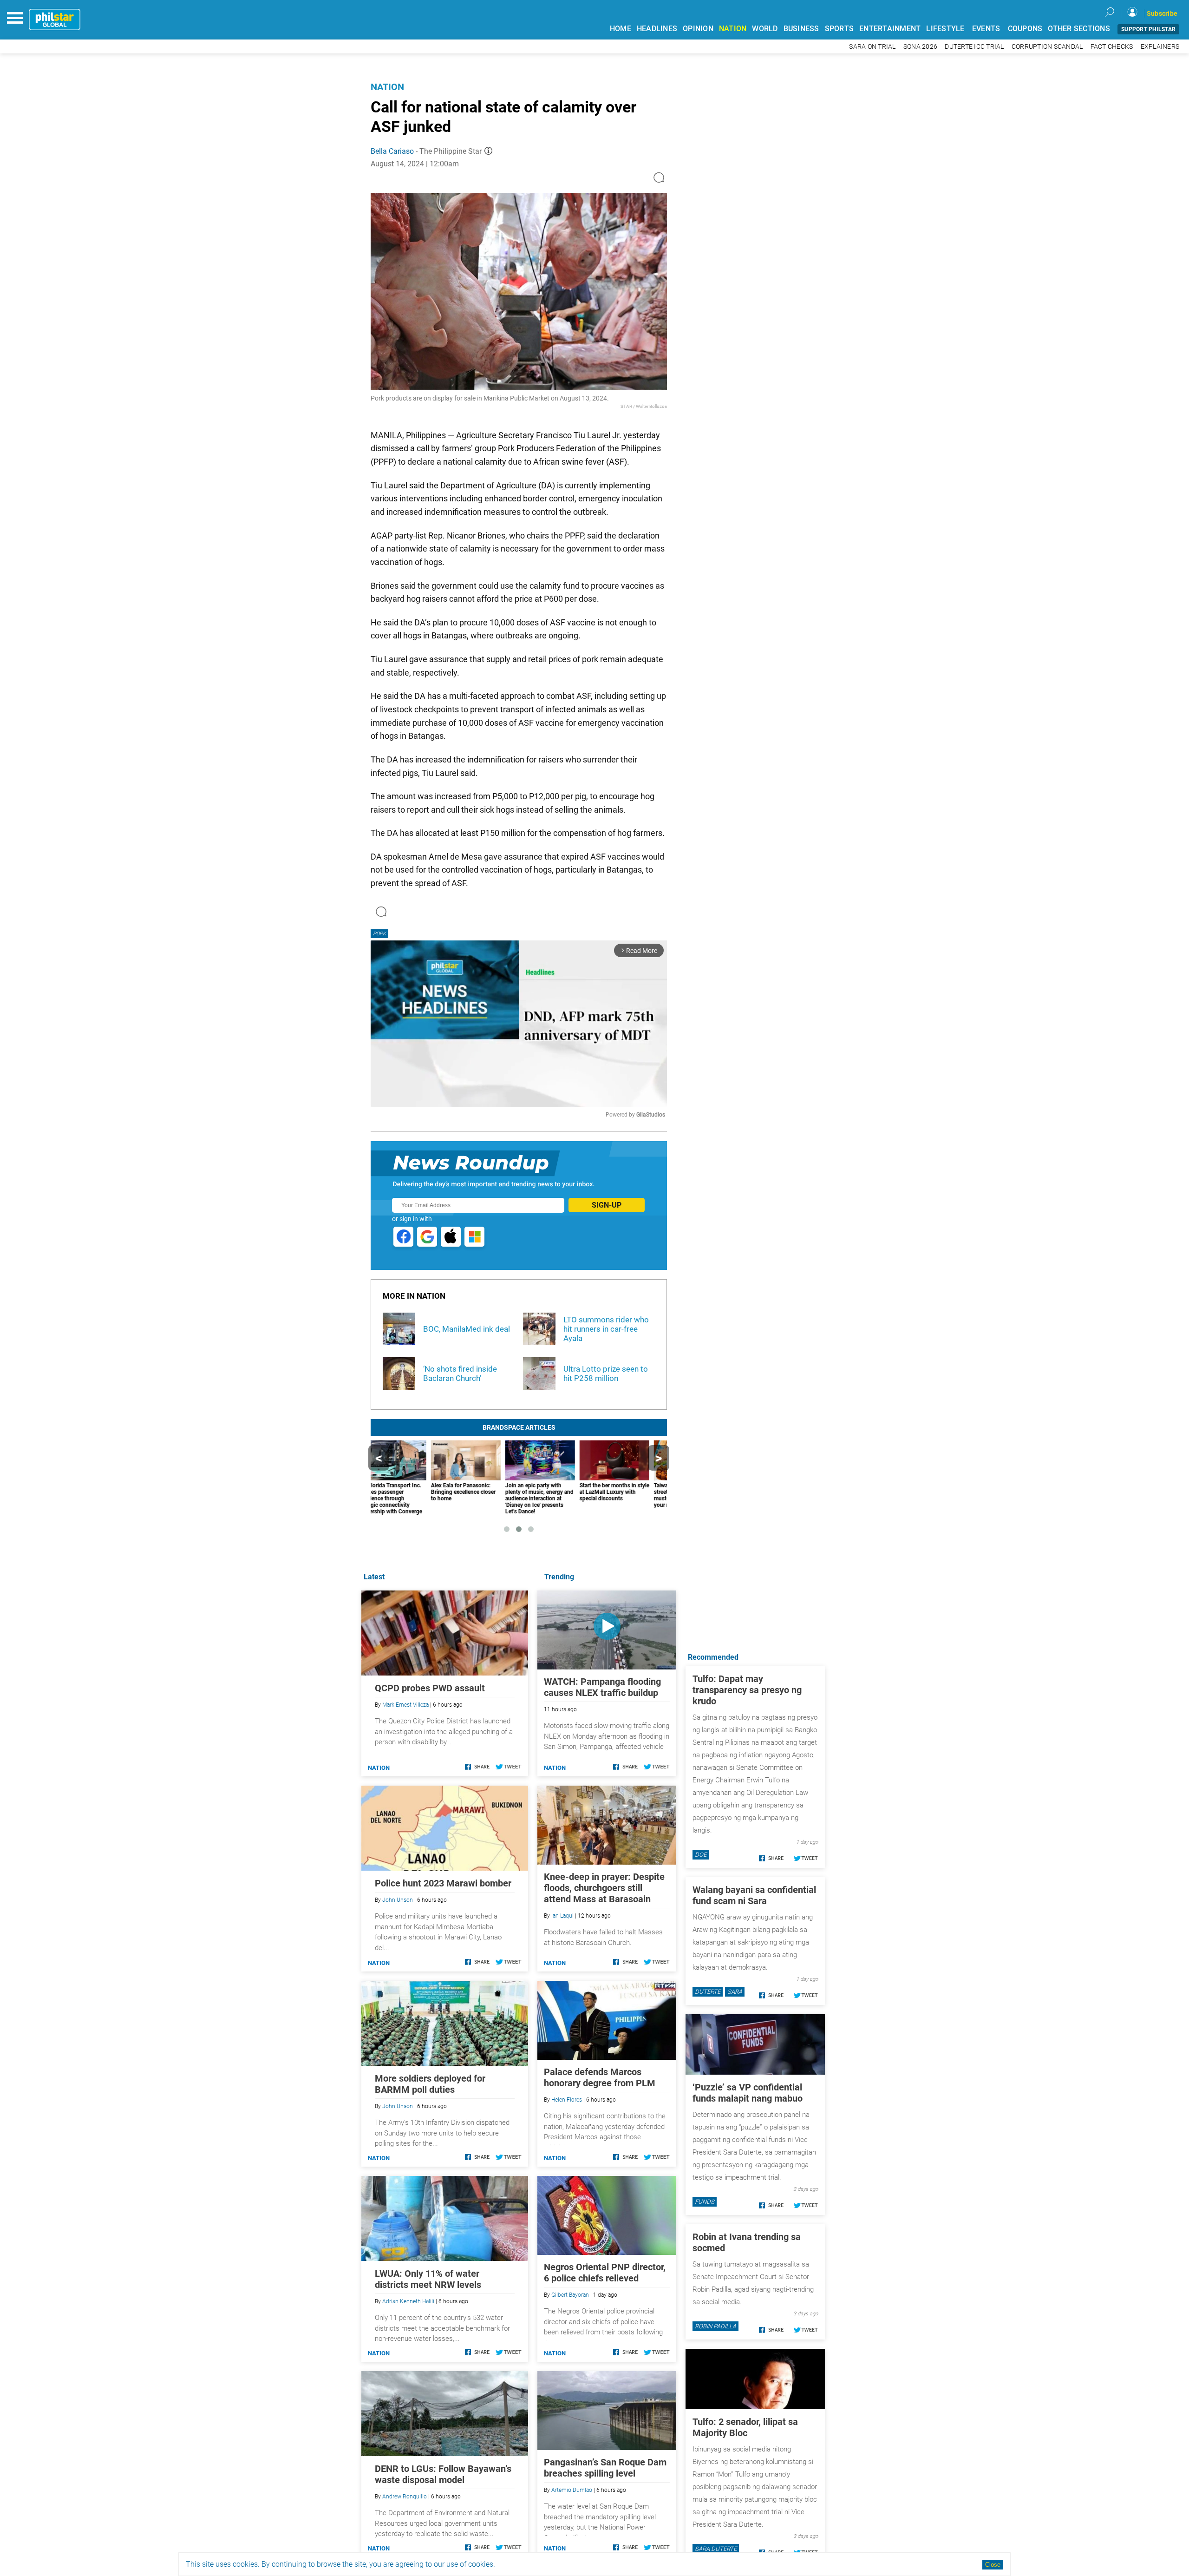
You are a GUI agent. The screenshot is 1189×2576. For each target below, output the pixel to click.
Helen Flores (567, 2100)
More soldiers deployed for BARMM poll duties (430, 2084)
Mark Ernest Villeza (405, 1705)
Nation (387, 87)
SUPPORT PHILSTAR (1148, 29)
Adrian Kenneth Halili (408, 2301)
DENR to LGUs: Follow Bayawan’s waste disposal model (443, 2474)
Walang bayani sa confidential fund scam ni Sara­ (754, 1895)
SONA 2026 (920, 47)
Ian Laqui (562, 1916)
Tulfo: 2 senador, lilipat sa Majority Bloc (745, 2427)
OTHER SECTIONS (1079, 29)
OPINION (698, 29)
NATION (733, 29)
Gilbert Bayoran (570, 2295)
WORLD (765, 29)
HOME (621, 29)
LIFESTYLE (945, 29)
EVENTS (986, 29)
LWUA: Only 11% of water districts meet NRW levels (428, 2279)
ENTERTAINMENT (890, 29)
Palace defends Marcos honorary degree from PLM (600, 2077)
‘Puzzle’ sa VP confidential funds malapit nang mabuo (748, 2093)
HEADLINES (657, 29)
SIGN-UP (607, 1205)
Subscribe (1162, 13)
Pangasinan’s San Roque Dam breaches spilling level (605, 2468)
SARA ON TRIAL (872, 47)
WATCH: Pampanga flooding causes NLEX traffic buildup (602, 1687)
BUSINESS (801, 29)
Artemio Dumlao (572, 2490)
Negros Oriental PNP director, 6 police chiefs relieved (605, 2273)
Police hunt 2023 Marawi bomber (443, 1883)
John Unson (398, 1900)
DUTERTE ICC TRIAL (974, 47)
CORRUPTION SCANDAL (1047, 47)
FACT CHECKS (1112, 47)
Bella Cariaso (392, 151)
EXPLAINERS (1160, 47)
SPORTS (839, 29)
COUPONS (1025, 29)
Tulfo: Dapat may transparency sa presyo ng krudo (747, 1690)
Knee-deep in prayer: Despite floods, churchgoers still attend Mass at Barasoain (604, 1888)
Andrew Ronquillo (405, 2497)
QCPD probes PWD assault (430, 1688)
